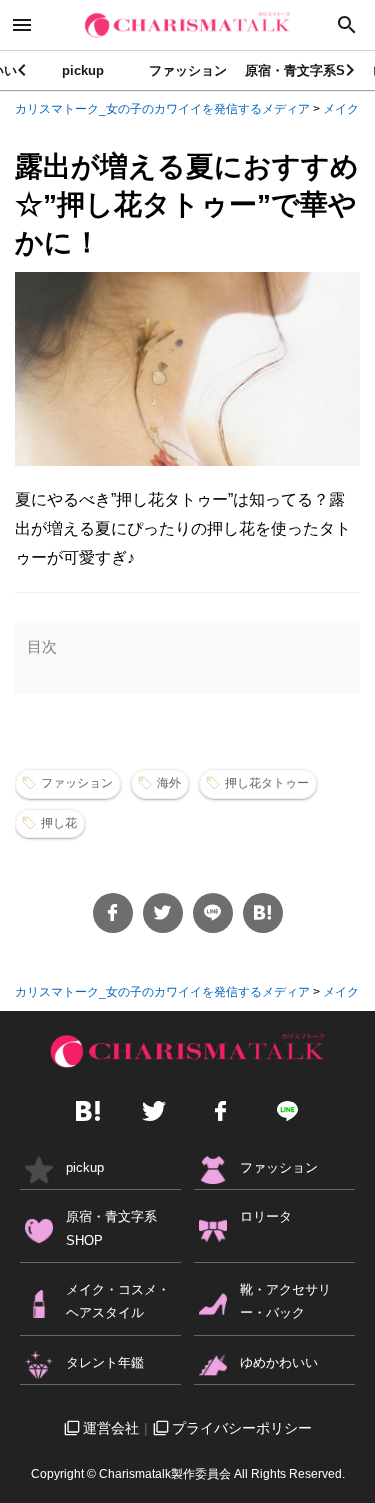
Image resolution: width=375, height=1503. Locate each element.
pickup (83, 70)
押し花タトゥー (267, 783)
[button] (351, 70)
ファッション (188, 70)
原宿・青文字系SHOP (309, 70)
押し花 (59, 823)
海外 (169, 783)
